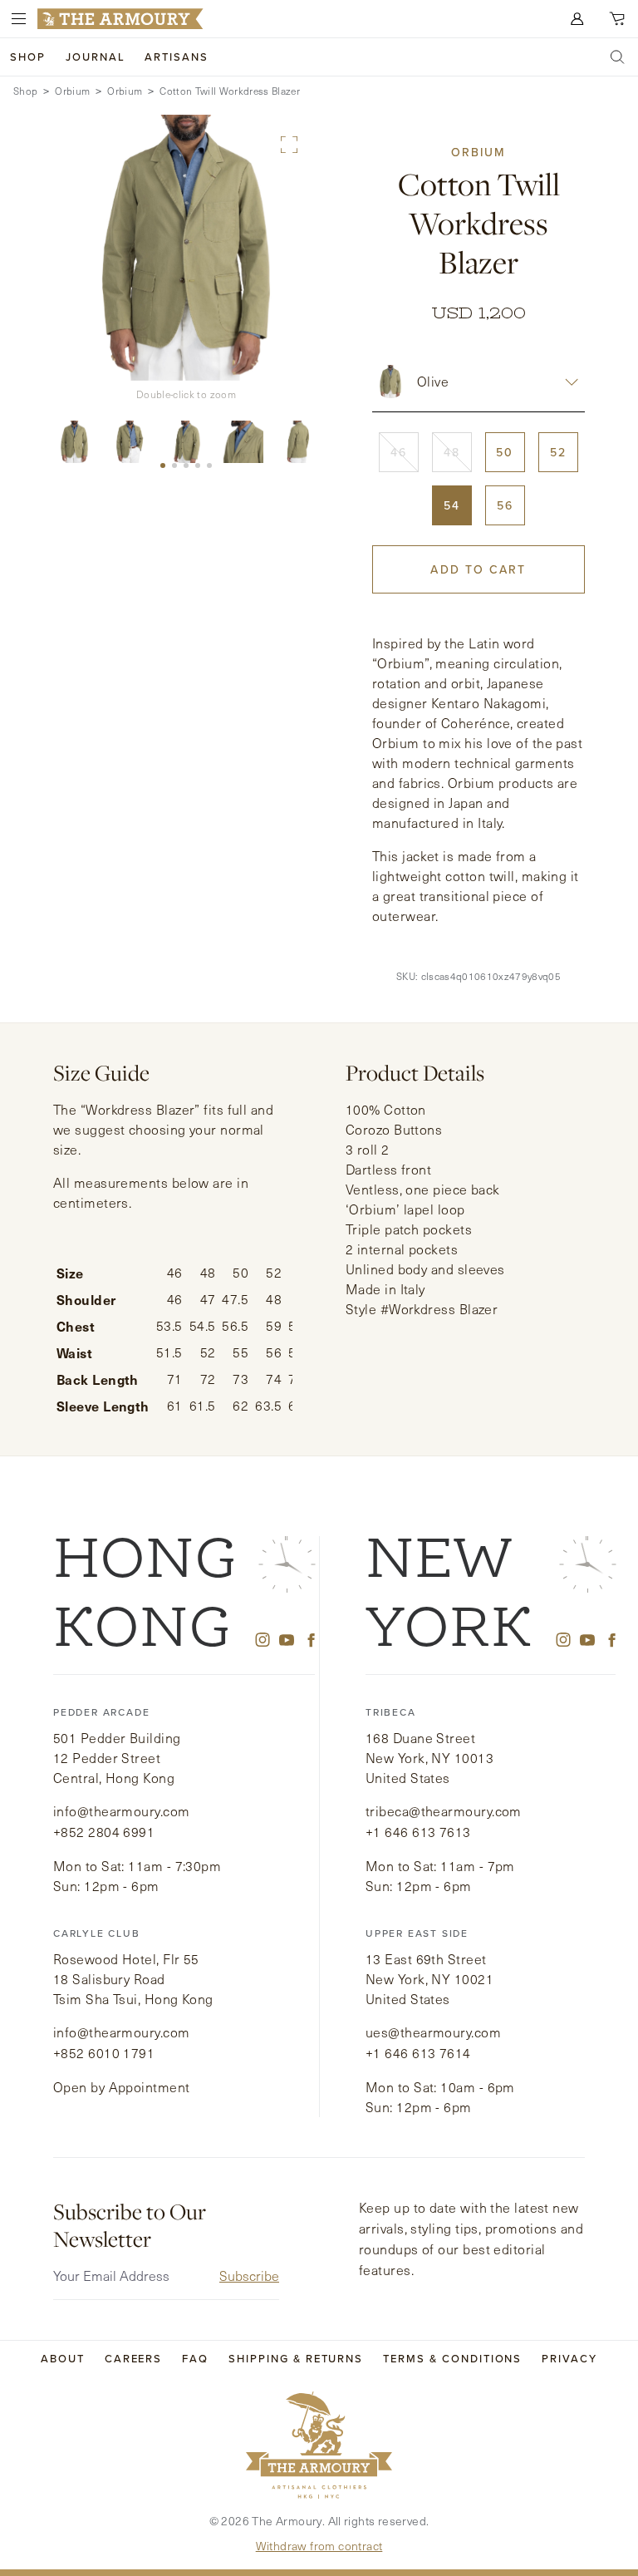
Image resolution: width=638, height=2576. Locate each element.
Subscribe (249, 2276)
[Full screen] (289, 145)
